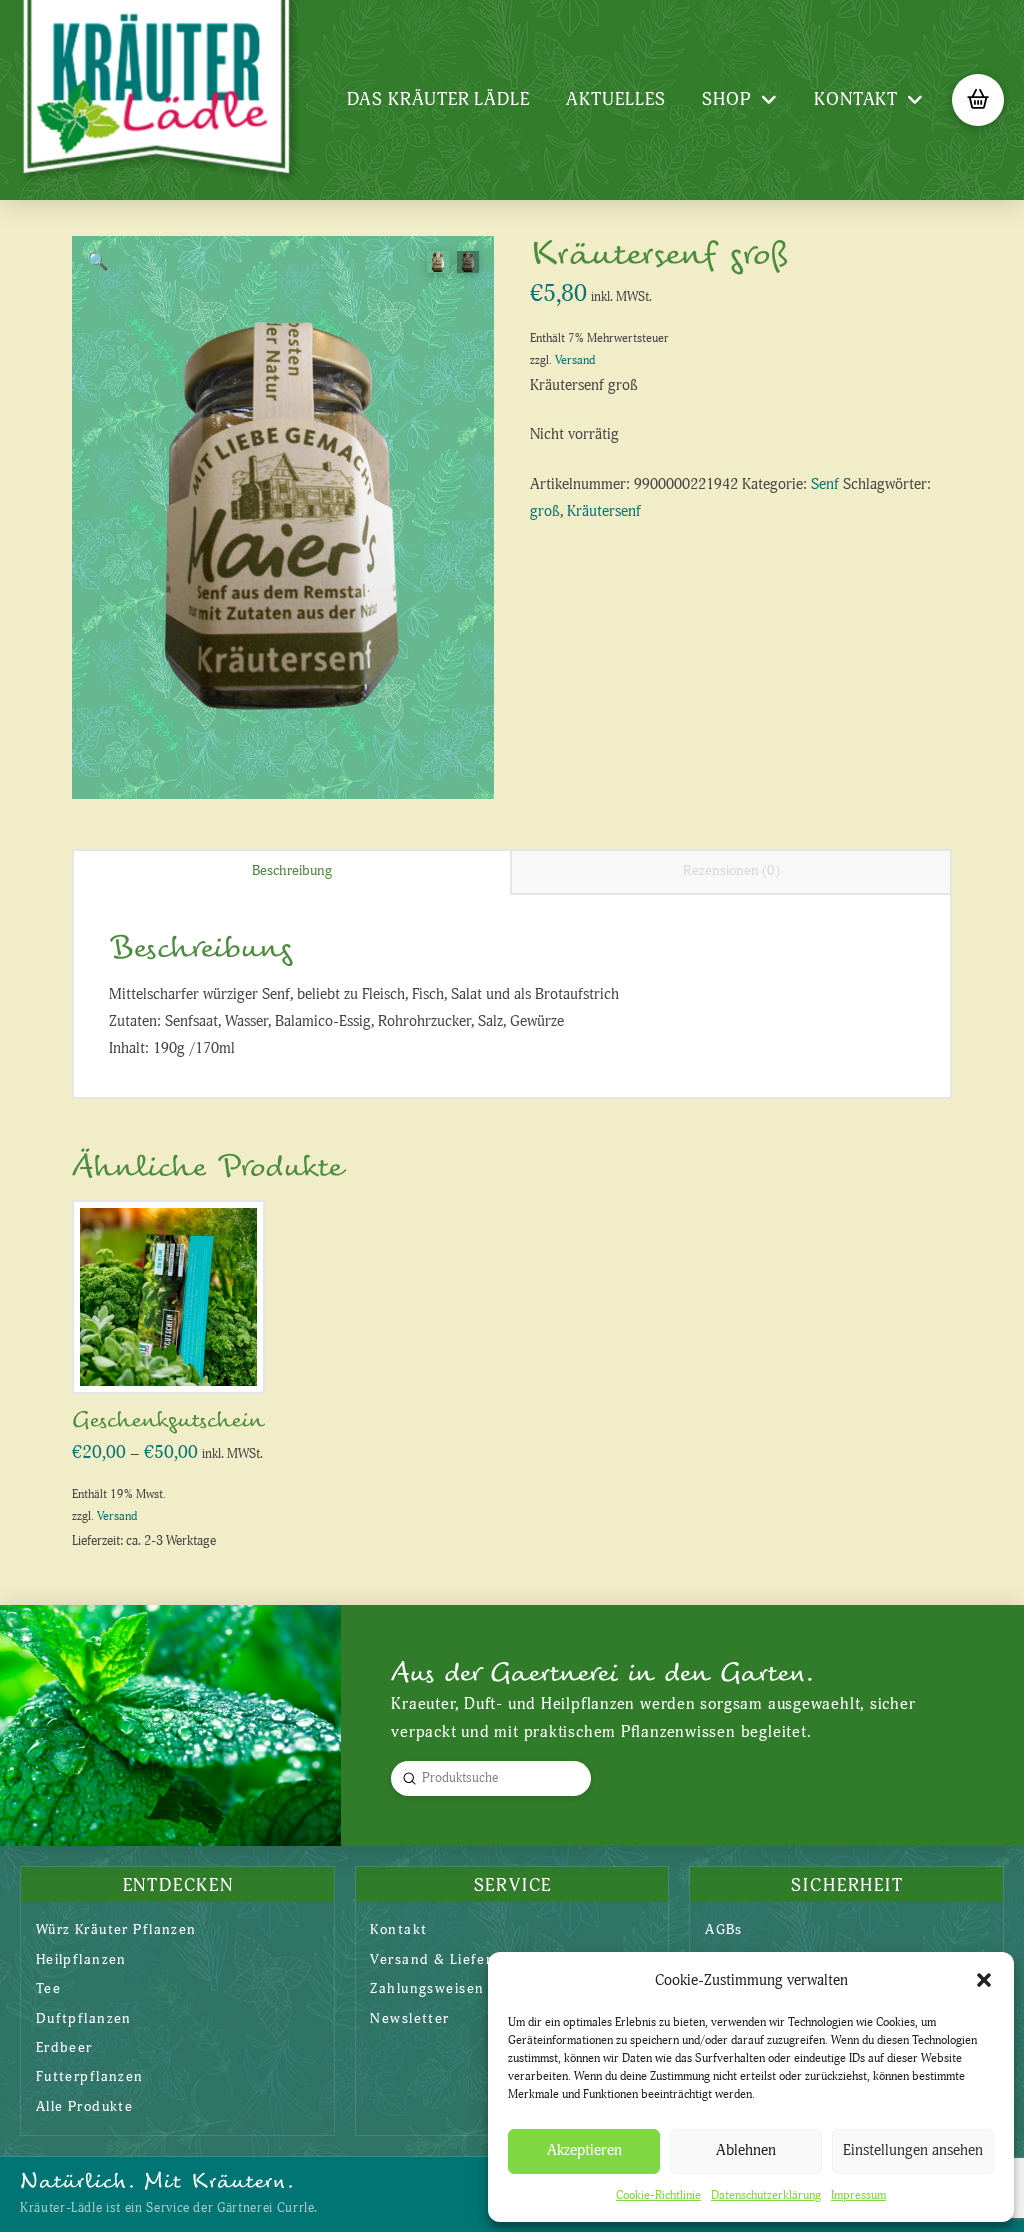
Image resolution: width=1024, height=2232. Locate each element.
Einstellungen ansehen (913, 2150)
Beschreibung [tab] (292, 870)
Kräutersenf (604, 511)
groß (545, 511)
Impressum (858, 2195)
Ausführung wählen (175, 1356)
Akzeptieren (584, 2150)
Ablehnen (746, 2150)
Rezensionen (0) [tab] (731, 870)
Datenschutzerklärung (766, 2195)
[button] (984, 1980)
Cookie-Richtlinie (658, 2195)
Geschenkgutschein (168, 1420)
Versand (575, 360)
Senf (825, 484)
